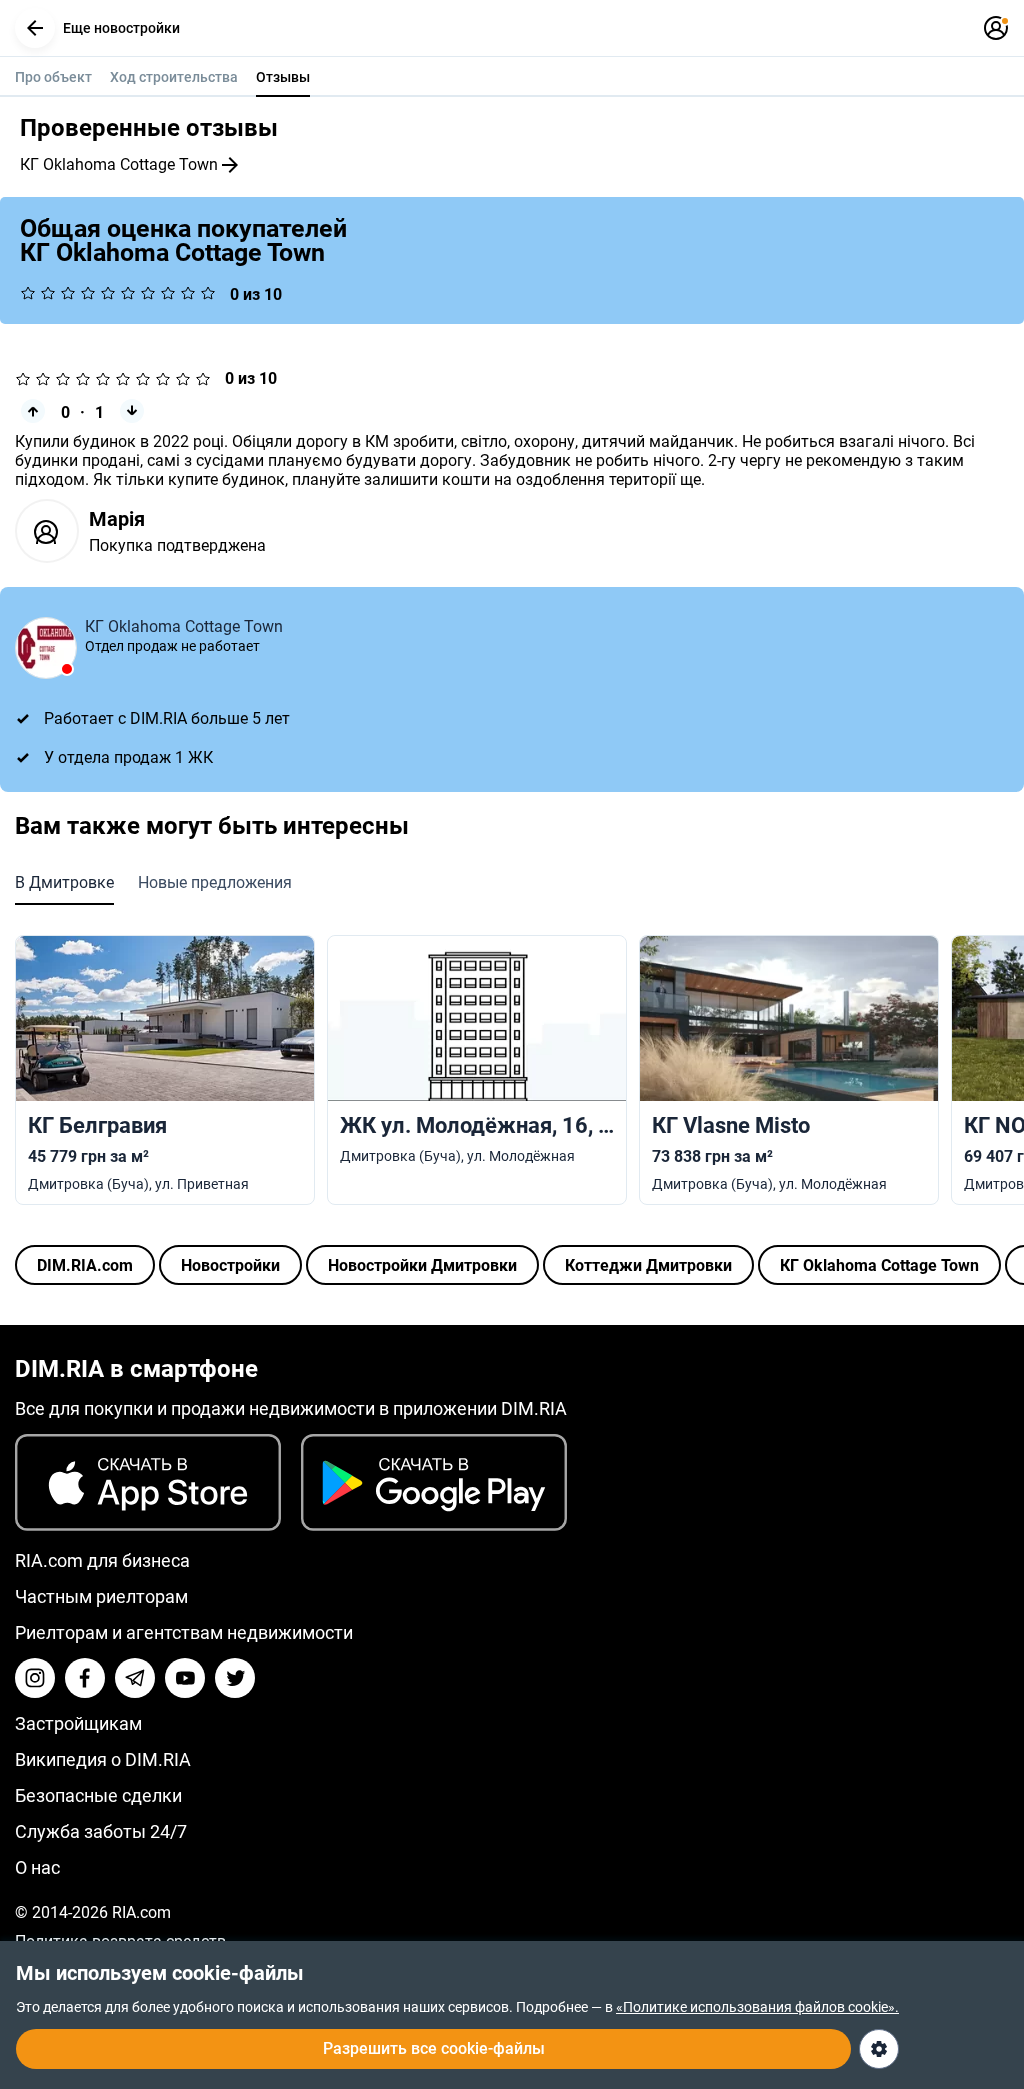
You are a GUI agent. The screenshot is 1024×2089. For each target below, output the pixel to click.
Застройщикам (78, 1723)
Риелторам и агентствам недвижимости (184, 1632)
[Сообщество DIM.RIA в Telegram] (135, 1678)
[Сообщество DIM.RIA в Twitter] (235, 1678)
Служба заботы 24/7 (101, 1831)
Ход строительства (174, 77)
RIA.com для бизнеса (102, 1560)
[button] (35, 28)
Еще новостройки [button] (121, 28)
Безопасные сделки (98, 1795)
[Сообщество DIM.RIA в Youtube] (185, 1678)
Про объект (53, 77)
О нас (37, 1867)
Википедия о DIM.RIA (103, 1759)
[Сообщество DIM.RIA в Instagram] (35, 1678)
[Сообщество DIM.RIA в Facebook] (85, 1678)
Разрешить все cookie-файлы (434, 2048)
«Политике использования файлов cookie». (757, 2007)
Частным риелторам (101, 1596)
